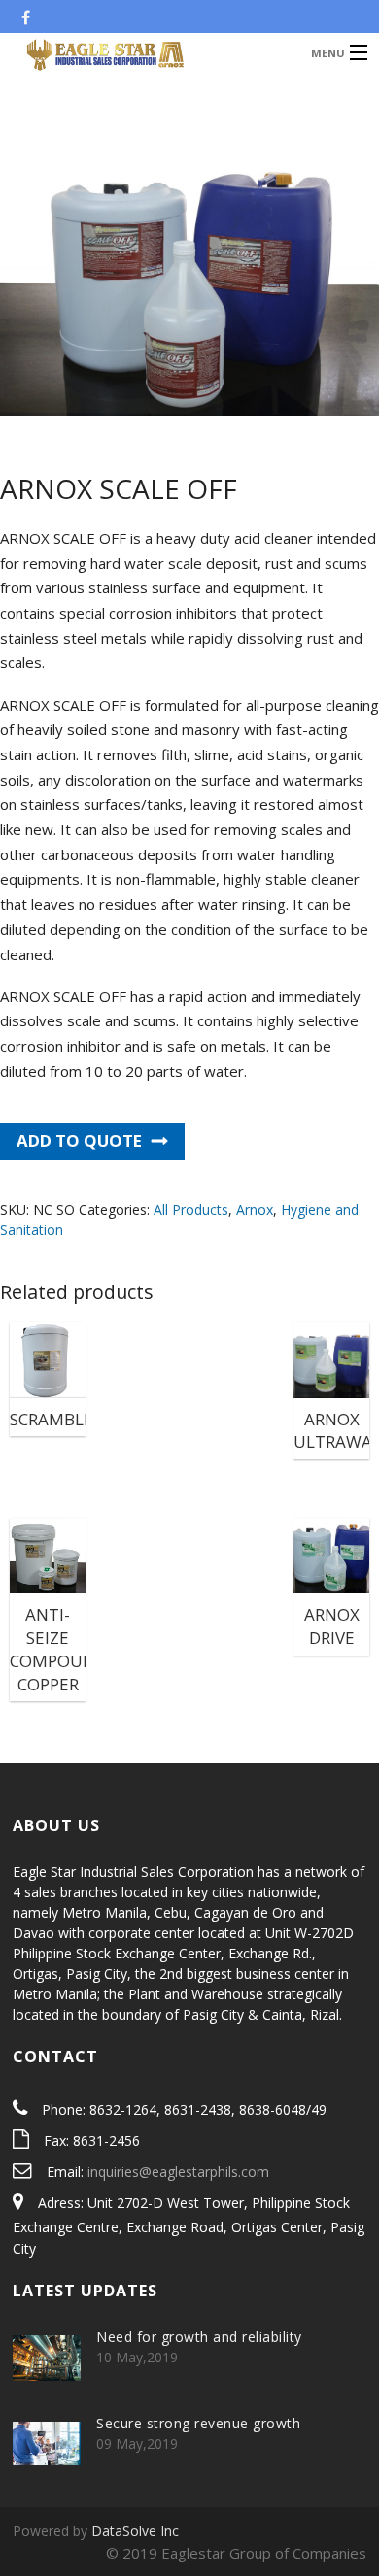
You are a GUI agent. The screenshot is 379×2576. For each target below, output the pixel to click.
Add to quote (79, 1140)
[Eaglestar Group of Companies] (150, 52)
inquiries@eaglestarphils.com (178, 2172)
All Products (191, 1209)
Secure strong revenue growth (198, 2423)
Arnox (255, 1209)
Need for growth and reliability (199, 2337)
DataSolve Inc (135, 2531)
